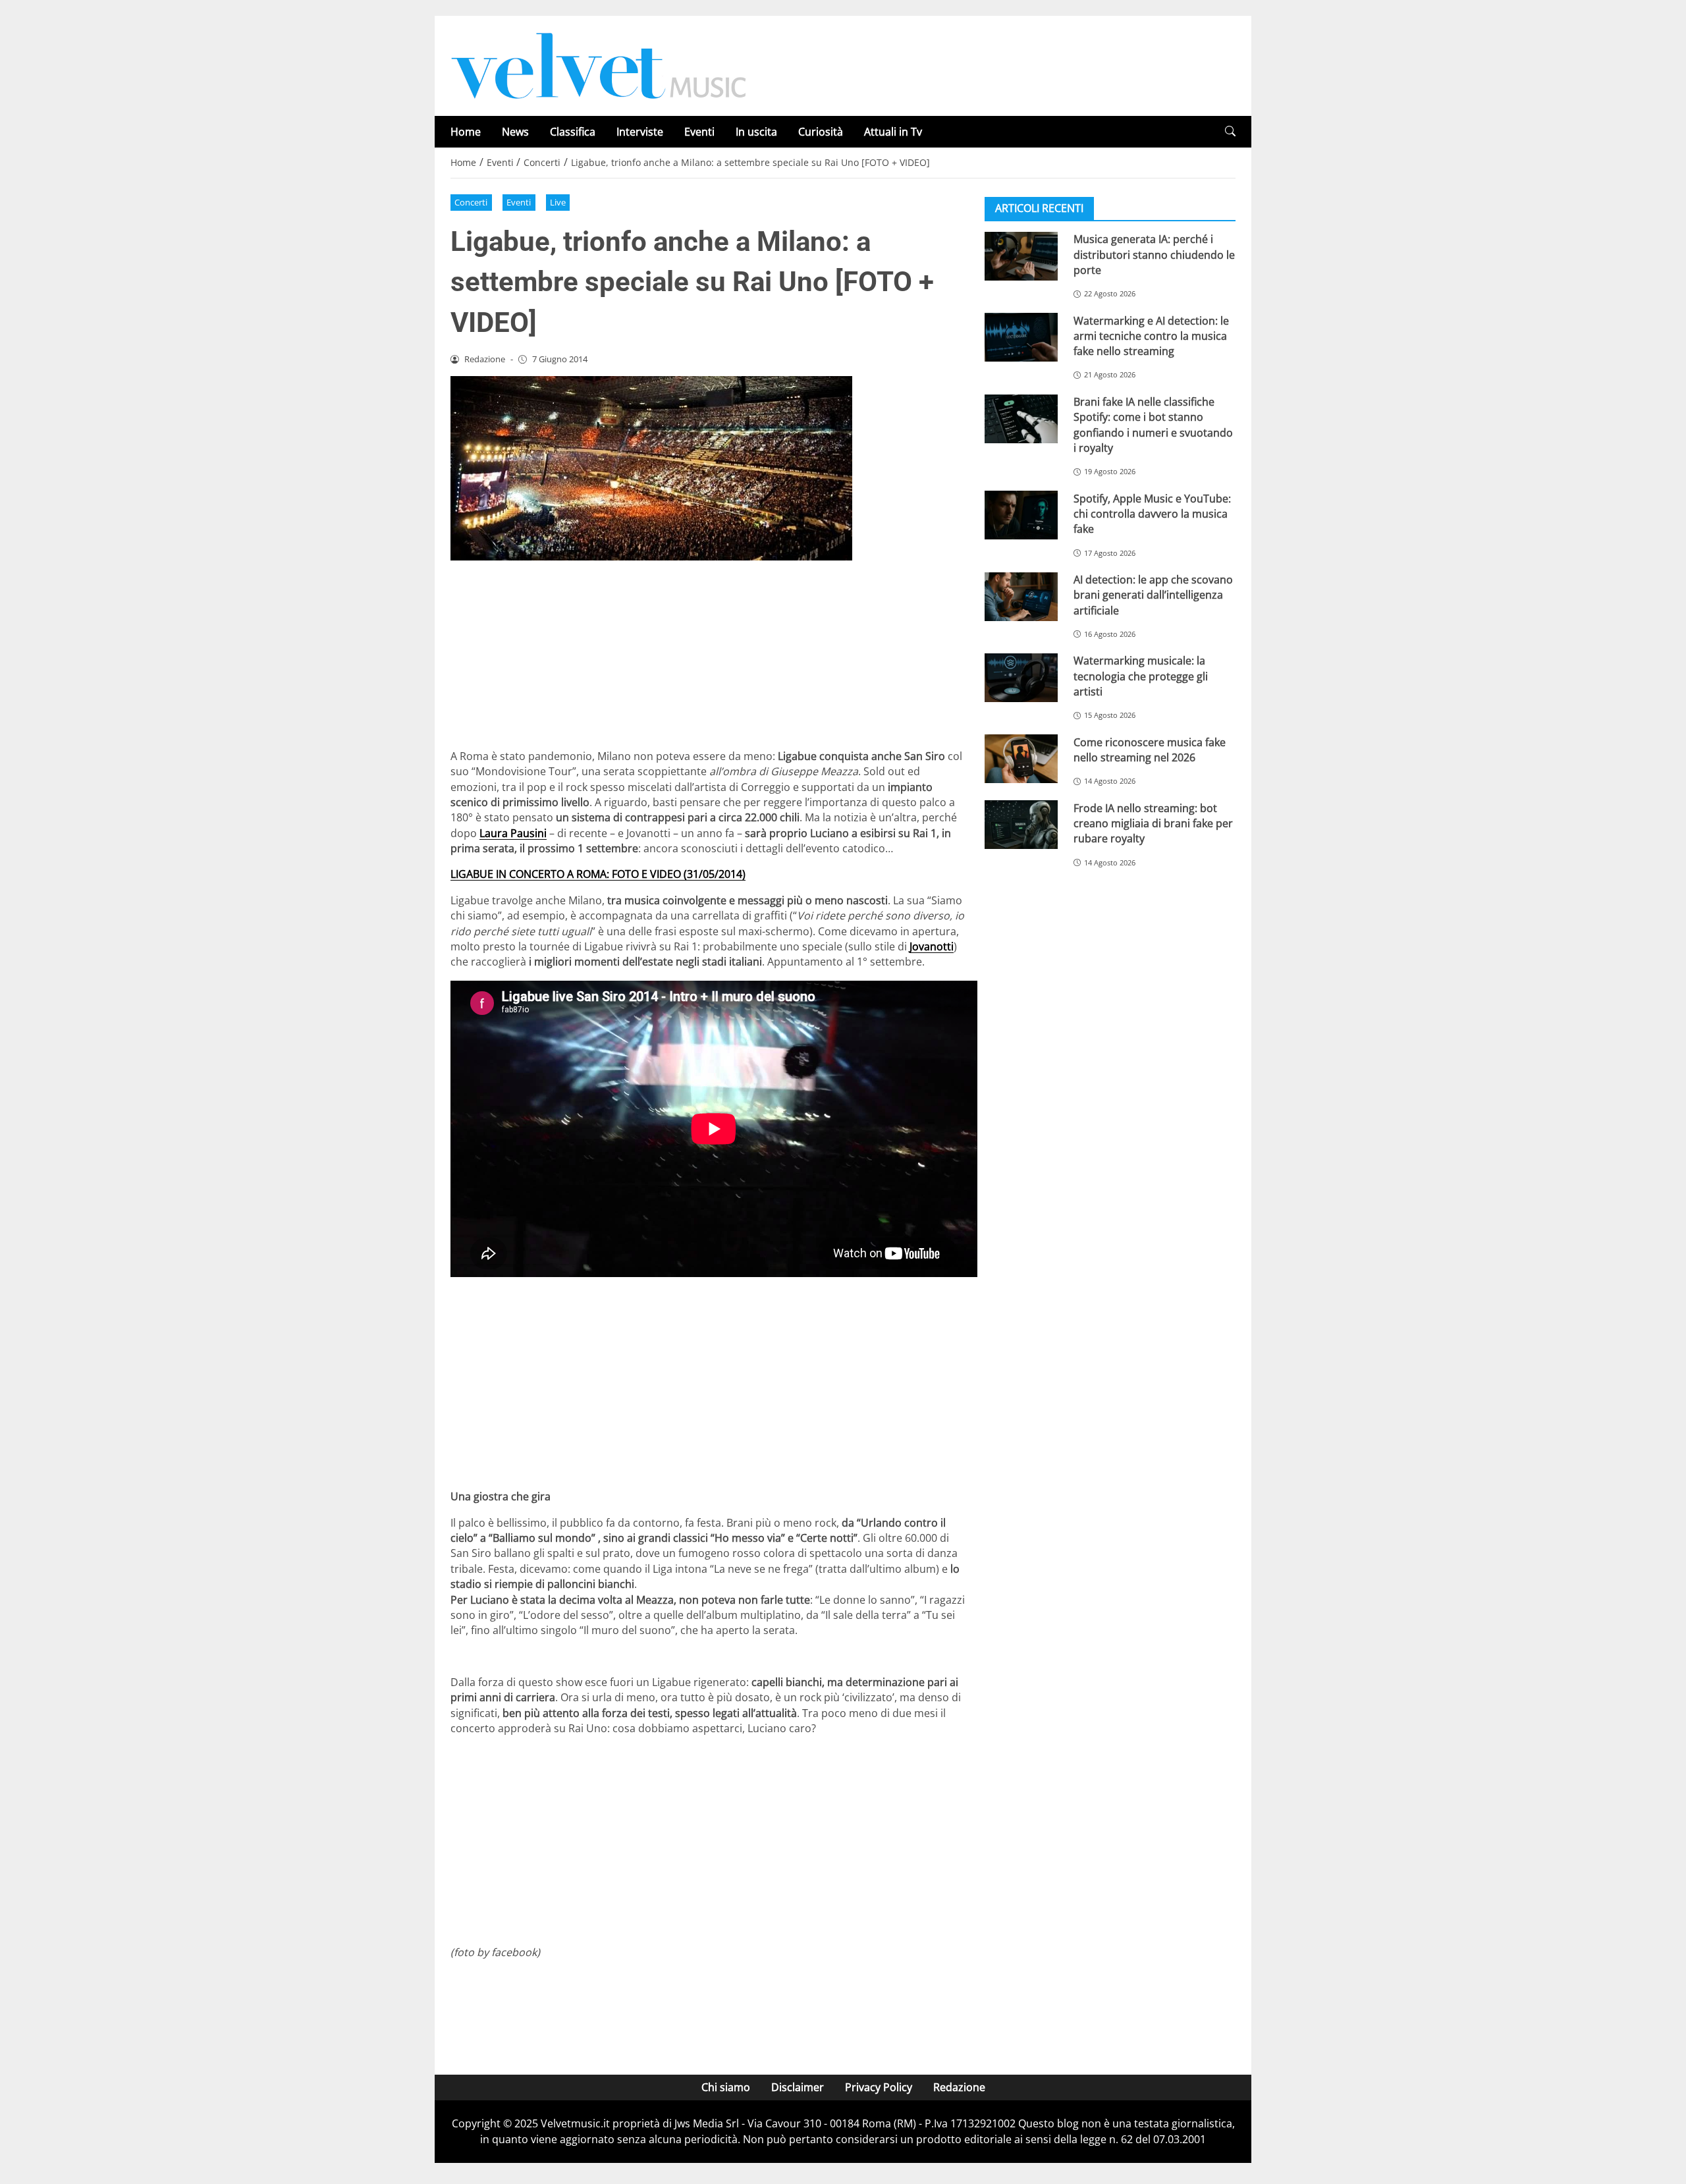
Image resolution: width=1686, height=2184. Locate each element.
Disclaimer (798, 2087)
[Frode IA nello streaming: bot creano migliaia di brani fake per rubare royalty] (1021, 825)
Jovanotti (932, 946)
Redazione (959, 2087)
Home (466, 132)
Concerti (471, 202)
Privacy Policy (879, 2087)
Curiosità (821, 132)
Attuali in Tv (893, 132)
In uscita (756, 132)
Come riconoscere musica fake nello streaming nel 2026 (1150, 749)
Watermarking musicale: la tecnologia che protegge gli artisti (1141, 676)
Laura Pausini (513, 833)
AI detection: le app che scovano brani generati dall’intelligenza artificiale (1153, 595)
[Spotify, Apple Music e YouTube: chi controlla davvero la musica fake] (1021, 515)
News (515, 132)
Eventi (699, 132)
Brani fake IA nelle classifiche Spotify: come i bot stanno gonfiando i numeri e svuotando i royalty (1153, 425)
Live (558, 202)
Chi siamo (726, 2087)
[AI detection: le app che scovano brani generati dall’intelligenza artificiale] (1021, 597)
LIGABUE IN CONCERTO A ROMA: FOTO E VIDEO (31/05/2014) (598, 874)
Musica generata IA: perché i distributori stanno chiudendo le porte (1154, 255)
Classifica (573, 132)
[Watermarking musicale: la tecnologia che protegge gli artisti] (1021, 678)
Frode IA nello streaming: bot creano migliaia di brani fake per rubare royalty (1153, 823)
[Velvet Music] (599, 65)
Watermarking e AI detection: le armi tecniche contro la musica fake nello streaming (1151, 336)
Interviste (640, 132)
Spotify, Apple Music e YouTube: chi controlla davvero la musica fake (1152, 513)
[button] (1230, 131)
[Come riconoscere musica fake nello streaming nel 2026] (1021, 759)
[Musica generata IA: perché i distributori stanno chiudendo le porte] (1021, 256)
